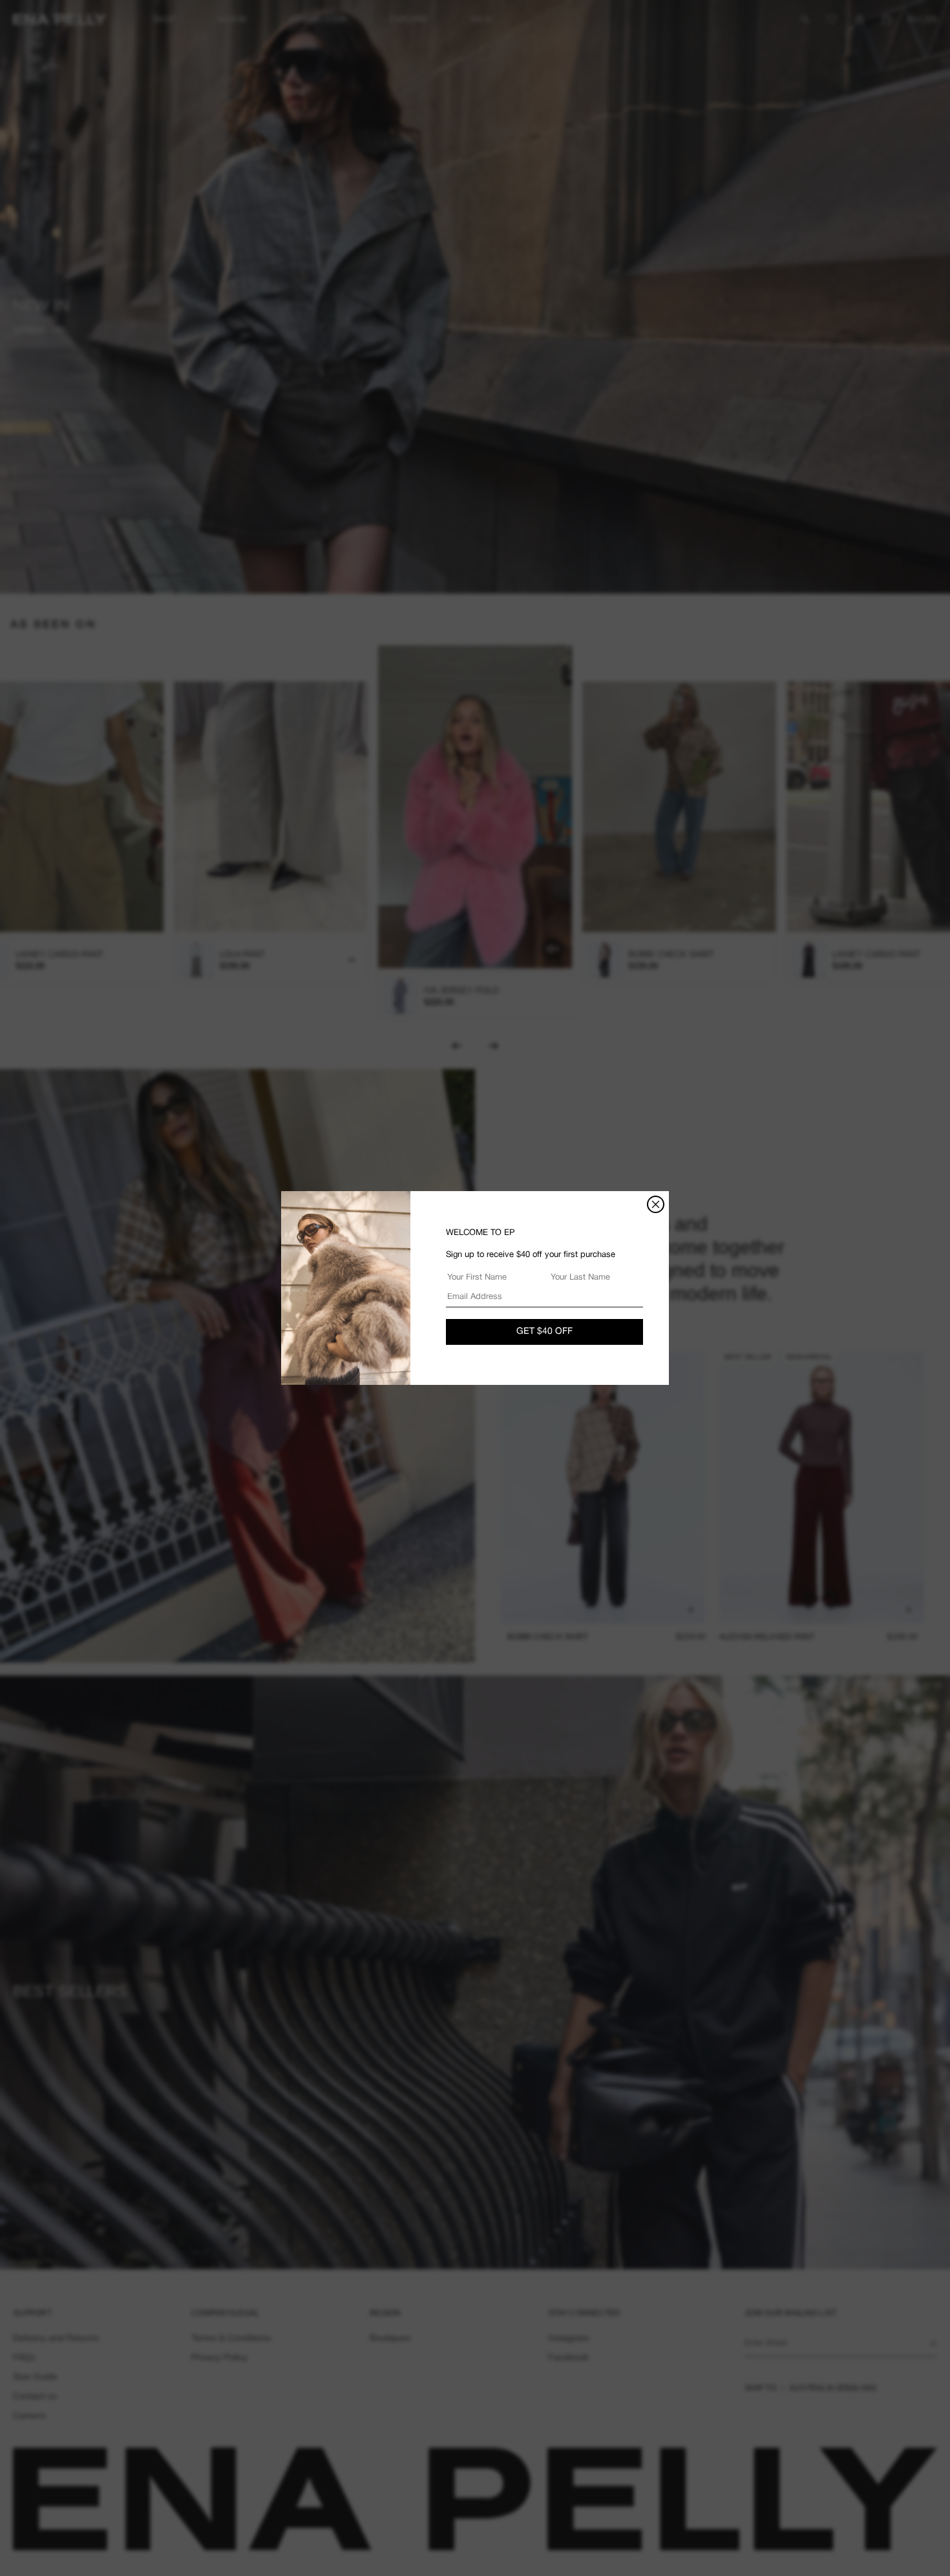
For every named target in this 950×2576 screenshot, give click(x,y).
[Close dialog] (656, 1204)
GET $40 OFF (544, 1332)
